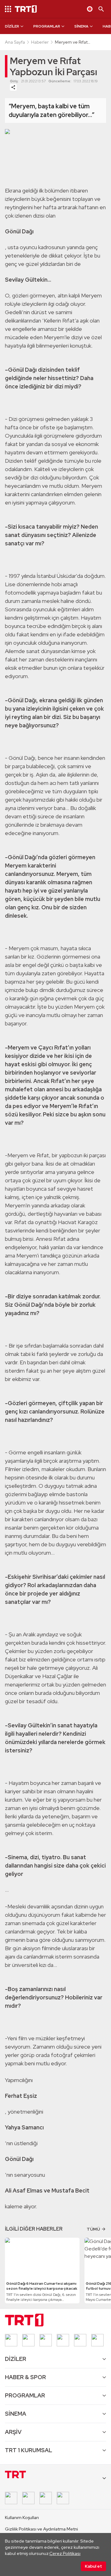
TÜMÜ (93, 2229)
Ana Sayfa (15, 42)
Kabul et (93, 2566)
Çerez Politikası (65, 2553)
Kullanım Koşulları (22, 2518)
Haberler (40, 42)
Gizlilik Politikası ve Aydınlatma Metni (41, 2529)
